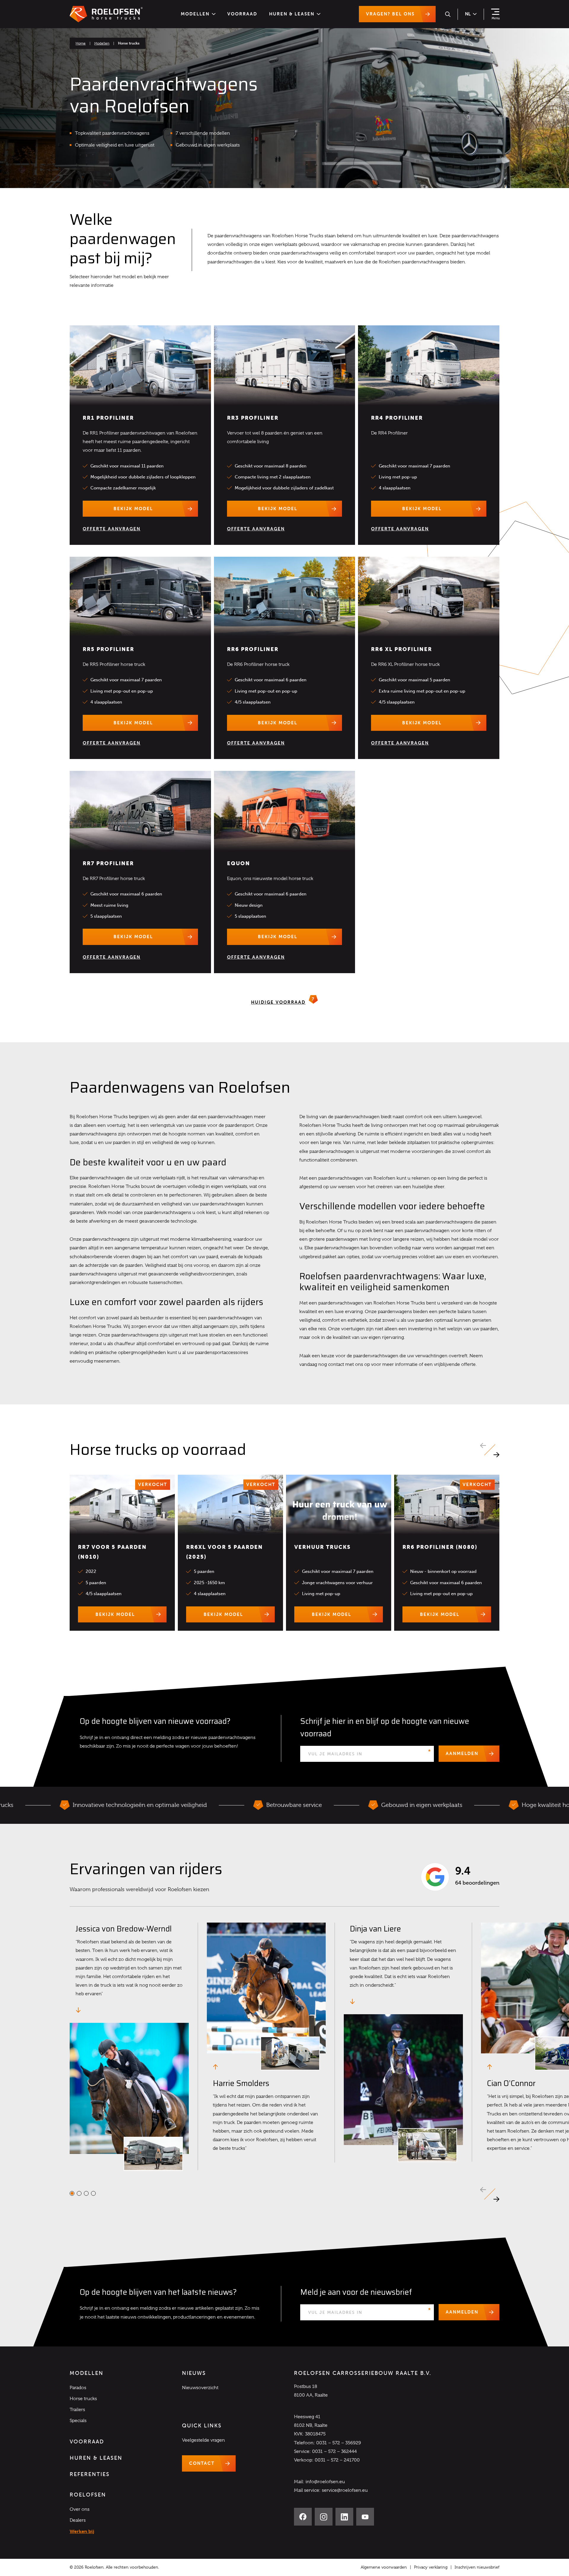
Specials (78, 2421)
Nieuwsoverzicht (200, 2388)
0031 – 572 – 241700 (337, 2460)
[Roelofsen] (106, 14)
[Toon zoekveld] (448, 14)
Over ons (80, 2509)
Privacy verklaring (431, 2567)
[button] (496, 1455)
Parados (78, 2388)
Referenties (90, 2474)
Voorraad (242, 14)
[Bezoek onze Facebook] (303, 2517)
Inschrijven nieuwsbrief (477, 2567)
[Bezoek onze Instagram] (324, 2517)
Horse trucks (83, 2399)
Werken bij (82, 2531)
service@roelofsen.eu (345, 2490)
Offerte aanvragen (112, 529)
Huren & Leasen (292, 14)
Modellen (195, 14)
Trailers (77, 2410)
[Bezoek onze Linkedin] (344, 2517)
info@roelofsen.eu (325, 2482)
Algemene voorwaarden (384, 2567)
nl (468, 14)
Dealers (78, 2520)
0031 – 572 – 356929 (339, 2443)
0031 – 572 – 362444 (334, 2451)
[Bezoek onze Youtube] (365, 2517)
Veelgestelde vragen (203, 2440)
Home (81, 43)
